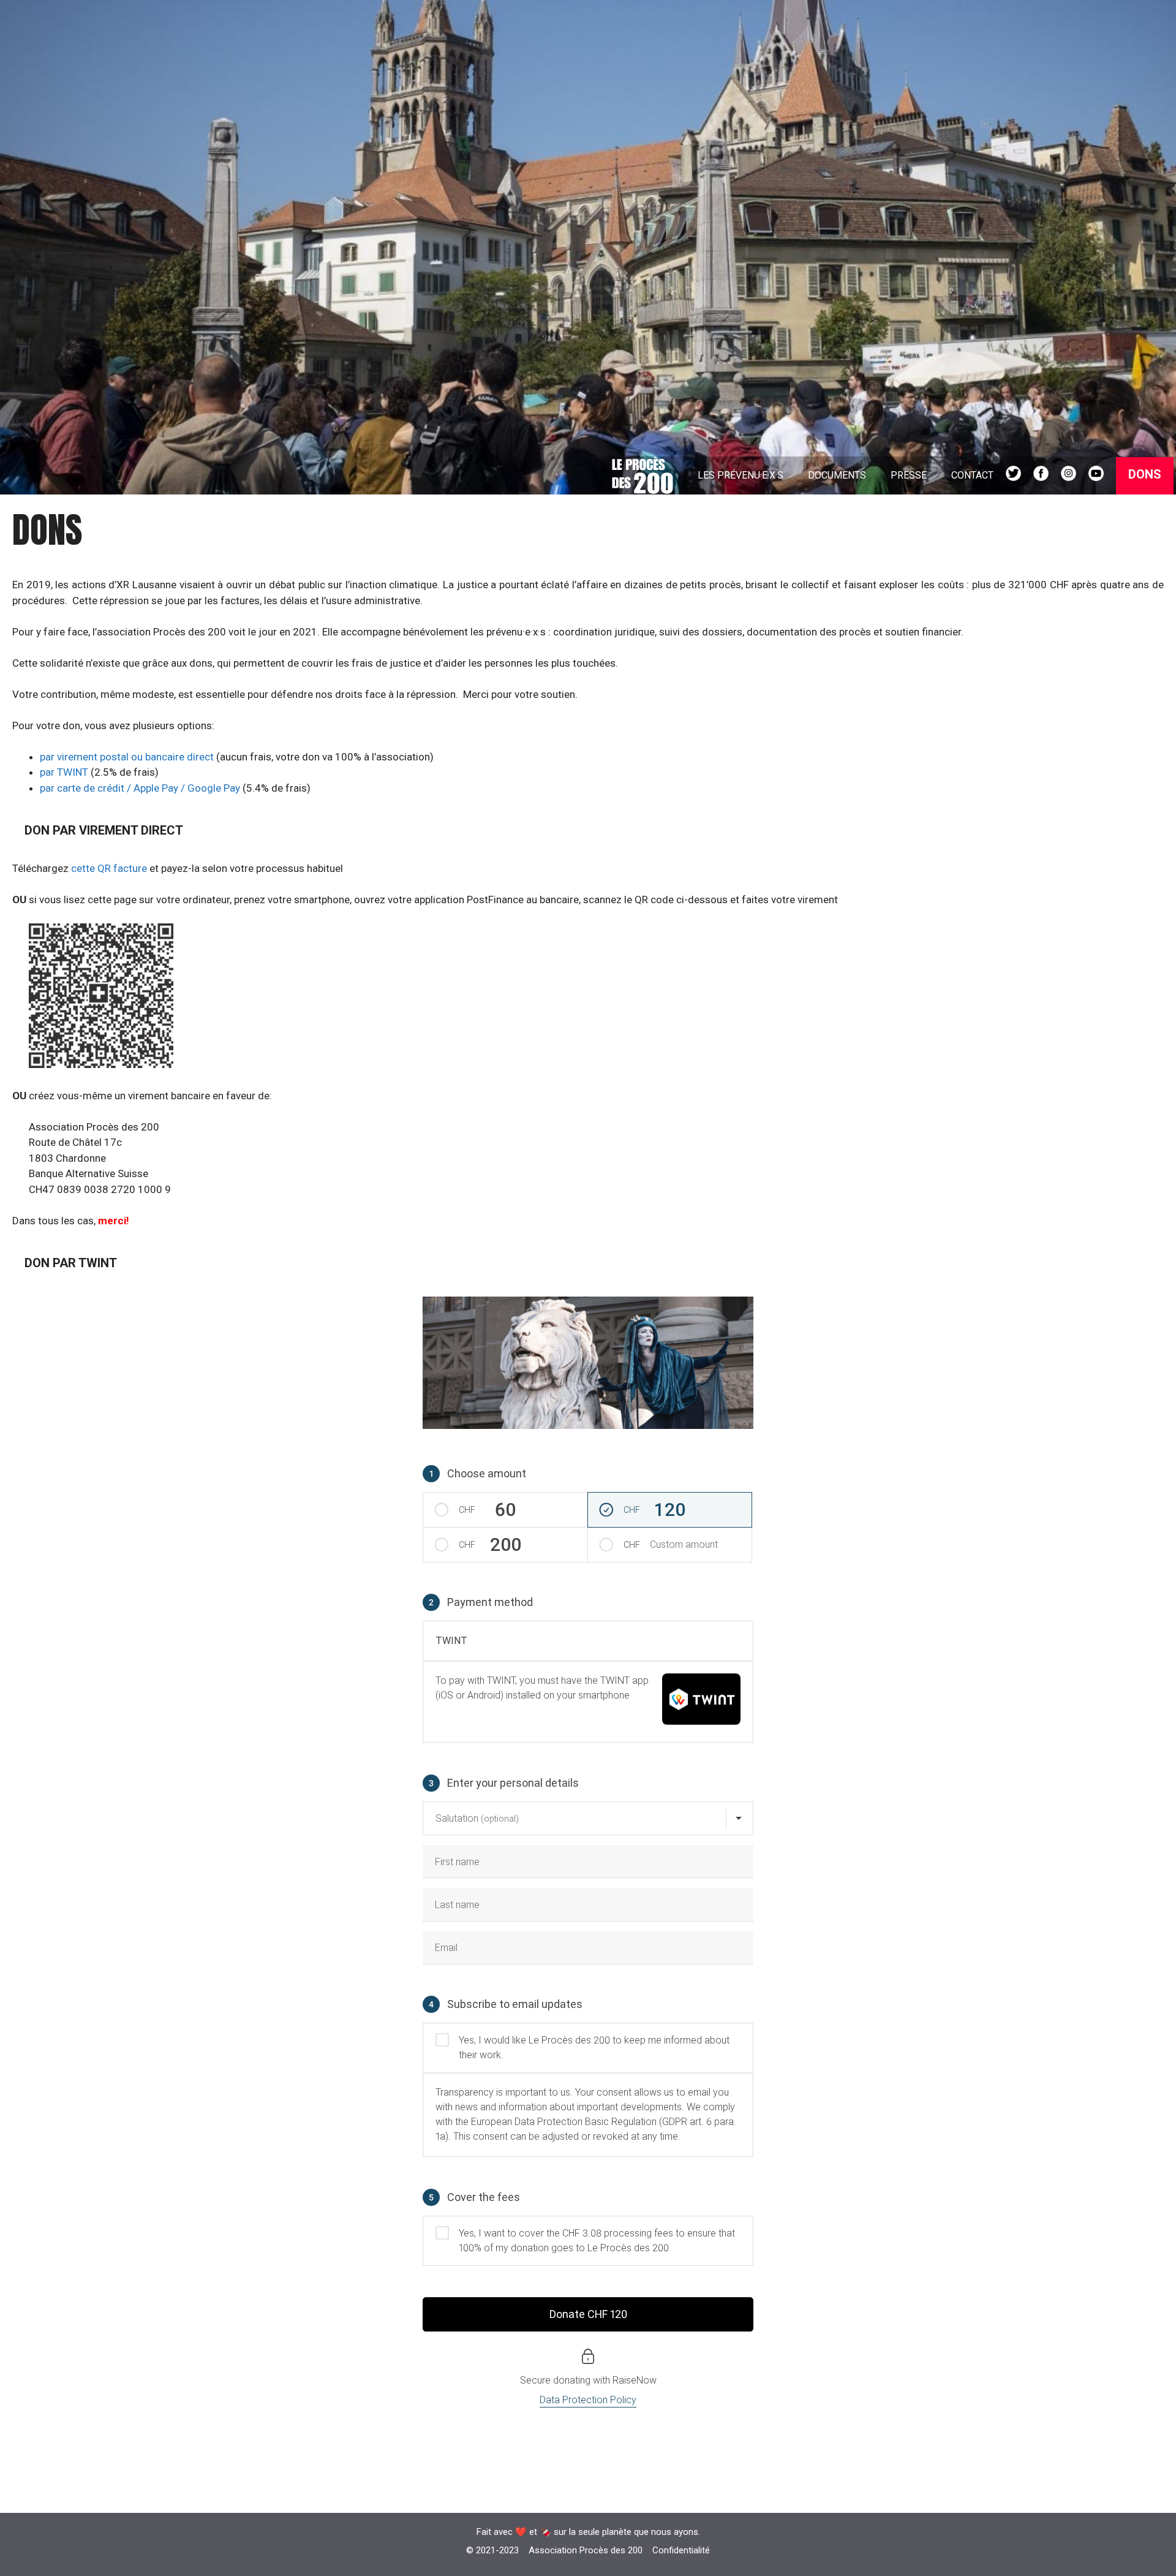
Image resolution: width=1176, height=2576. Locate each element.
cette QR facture (110, 868)
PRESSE (909, 475)
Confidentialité (681, 2550)
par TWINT (64, 772)
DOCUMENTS (837, 475)
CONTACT (972, 475)
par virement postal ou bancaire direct (127, 757)
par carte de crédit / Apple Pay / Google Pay (140, 788)
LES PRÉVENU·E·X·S (741, 475)
